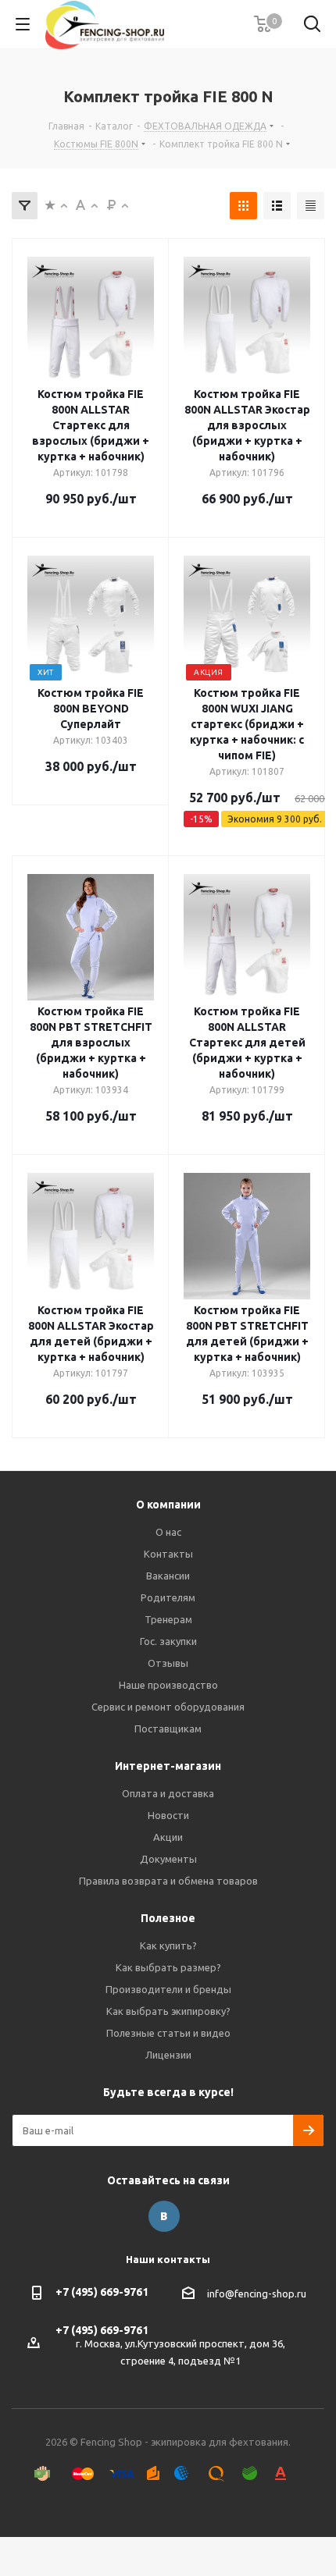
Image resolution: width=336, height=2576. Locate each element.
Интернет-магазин (168, 1766)
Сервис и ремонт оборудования (168, 1707)
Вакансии (168, 1576)
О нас (168, 1532)
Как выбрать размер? (168, 1967)
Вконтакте (164, 2216)
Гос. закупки (168, 1641)
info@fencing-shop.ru (257, 2294)
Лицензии (168, 2055)
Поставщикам (168, 1729)
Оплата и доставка (168, 1793)
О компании (168, 1505)
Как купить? (168, 1945)
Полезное (168, 1918)
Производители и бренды (168, 1989)
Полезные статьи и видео (168, 2033)
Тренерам (168, 1619)
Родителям (168, 1597)
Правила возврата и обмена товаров (168, 1881)
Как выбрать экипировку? (168, 2011)
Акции (168, 1837)
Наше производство (168, 1685)
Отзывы (168, 1663)
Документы (168, 1859)
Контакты (168, 1554)
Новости (168, 1815)
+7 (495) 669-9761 (102, 2292)
